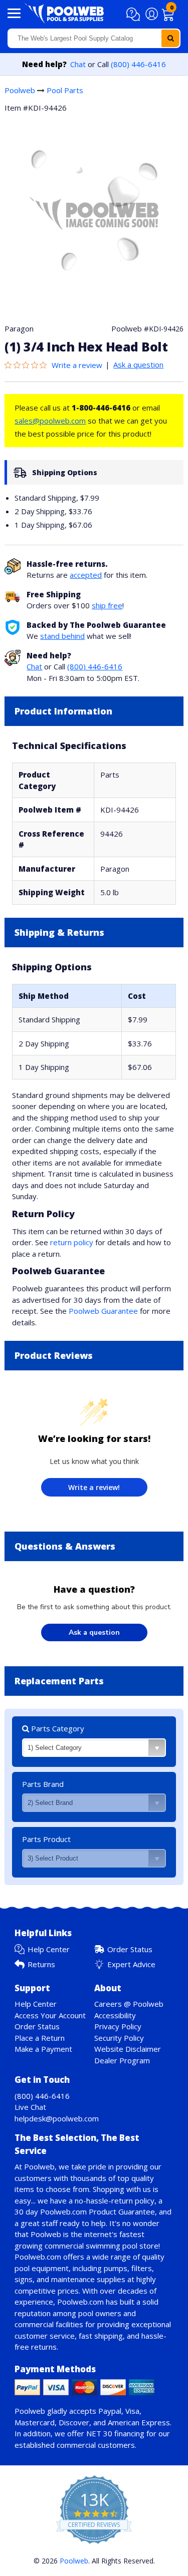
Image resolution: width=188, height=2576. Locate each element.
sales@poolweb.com (50, 421)
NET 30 (99, 2433)
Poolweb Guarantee (103, 1311)
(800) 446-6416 (138, 64)
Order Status (130, 1949)
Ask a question (138, 364)
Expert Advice (131, 1964)
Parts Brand (43, 1784)
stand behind (62, 636)
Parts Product (46, 1839)
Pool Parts (65, 90)
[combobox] (94, 38)
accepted (86, 575)
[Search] (170, 38)
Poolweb (20, 90)
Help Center (49, 1949)
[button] (135, 15)
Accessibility (115, 2015)
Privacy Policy (118, 2026)
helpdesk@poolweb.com (57, 2118)
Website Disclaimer (128, 2049)
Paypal (110, 2411)
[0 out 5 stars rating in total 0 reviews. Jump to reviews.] (28, 365)
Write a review (77, 365)
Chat (78, 64)
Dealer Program (122, 2060)
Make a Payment (43, 2049)
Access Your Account (50, 2015)
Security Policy (119, 2038)
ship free (107, 605)
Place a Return (40, 2038)
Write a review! (94, 1487)
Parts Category (57, 1728)
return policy (72, 1242)
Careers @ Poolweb (129, 2004)
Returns (41, 1964)
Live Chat (30, 2107)
